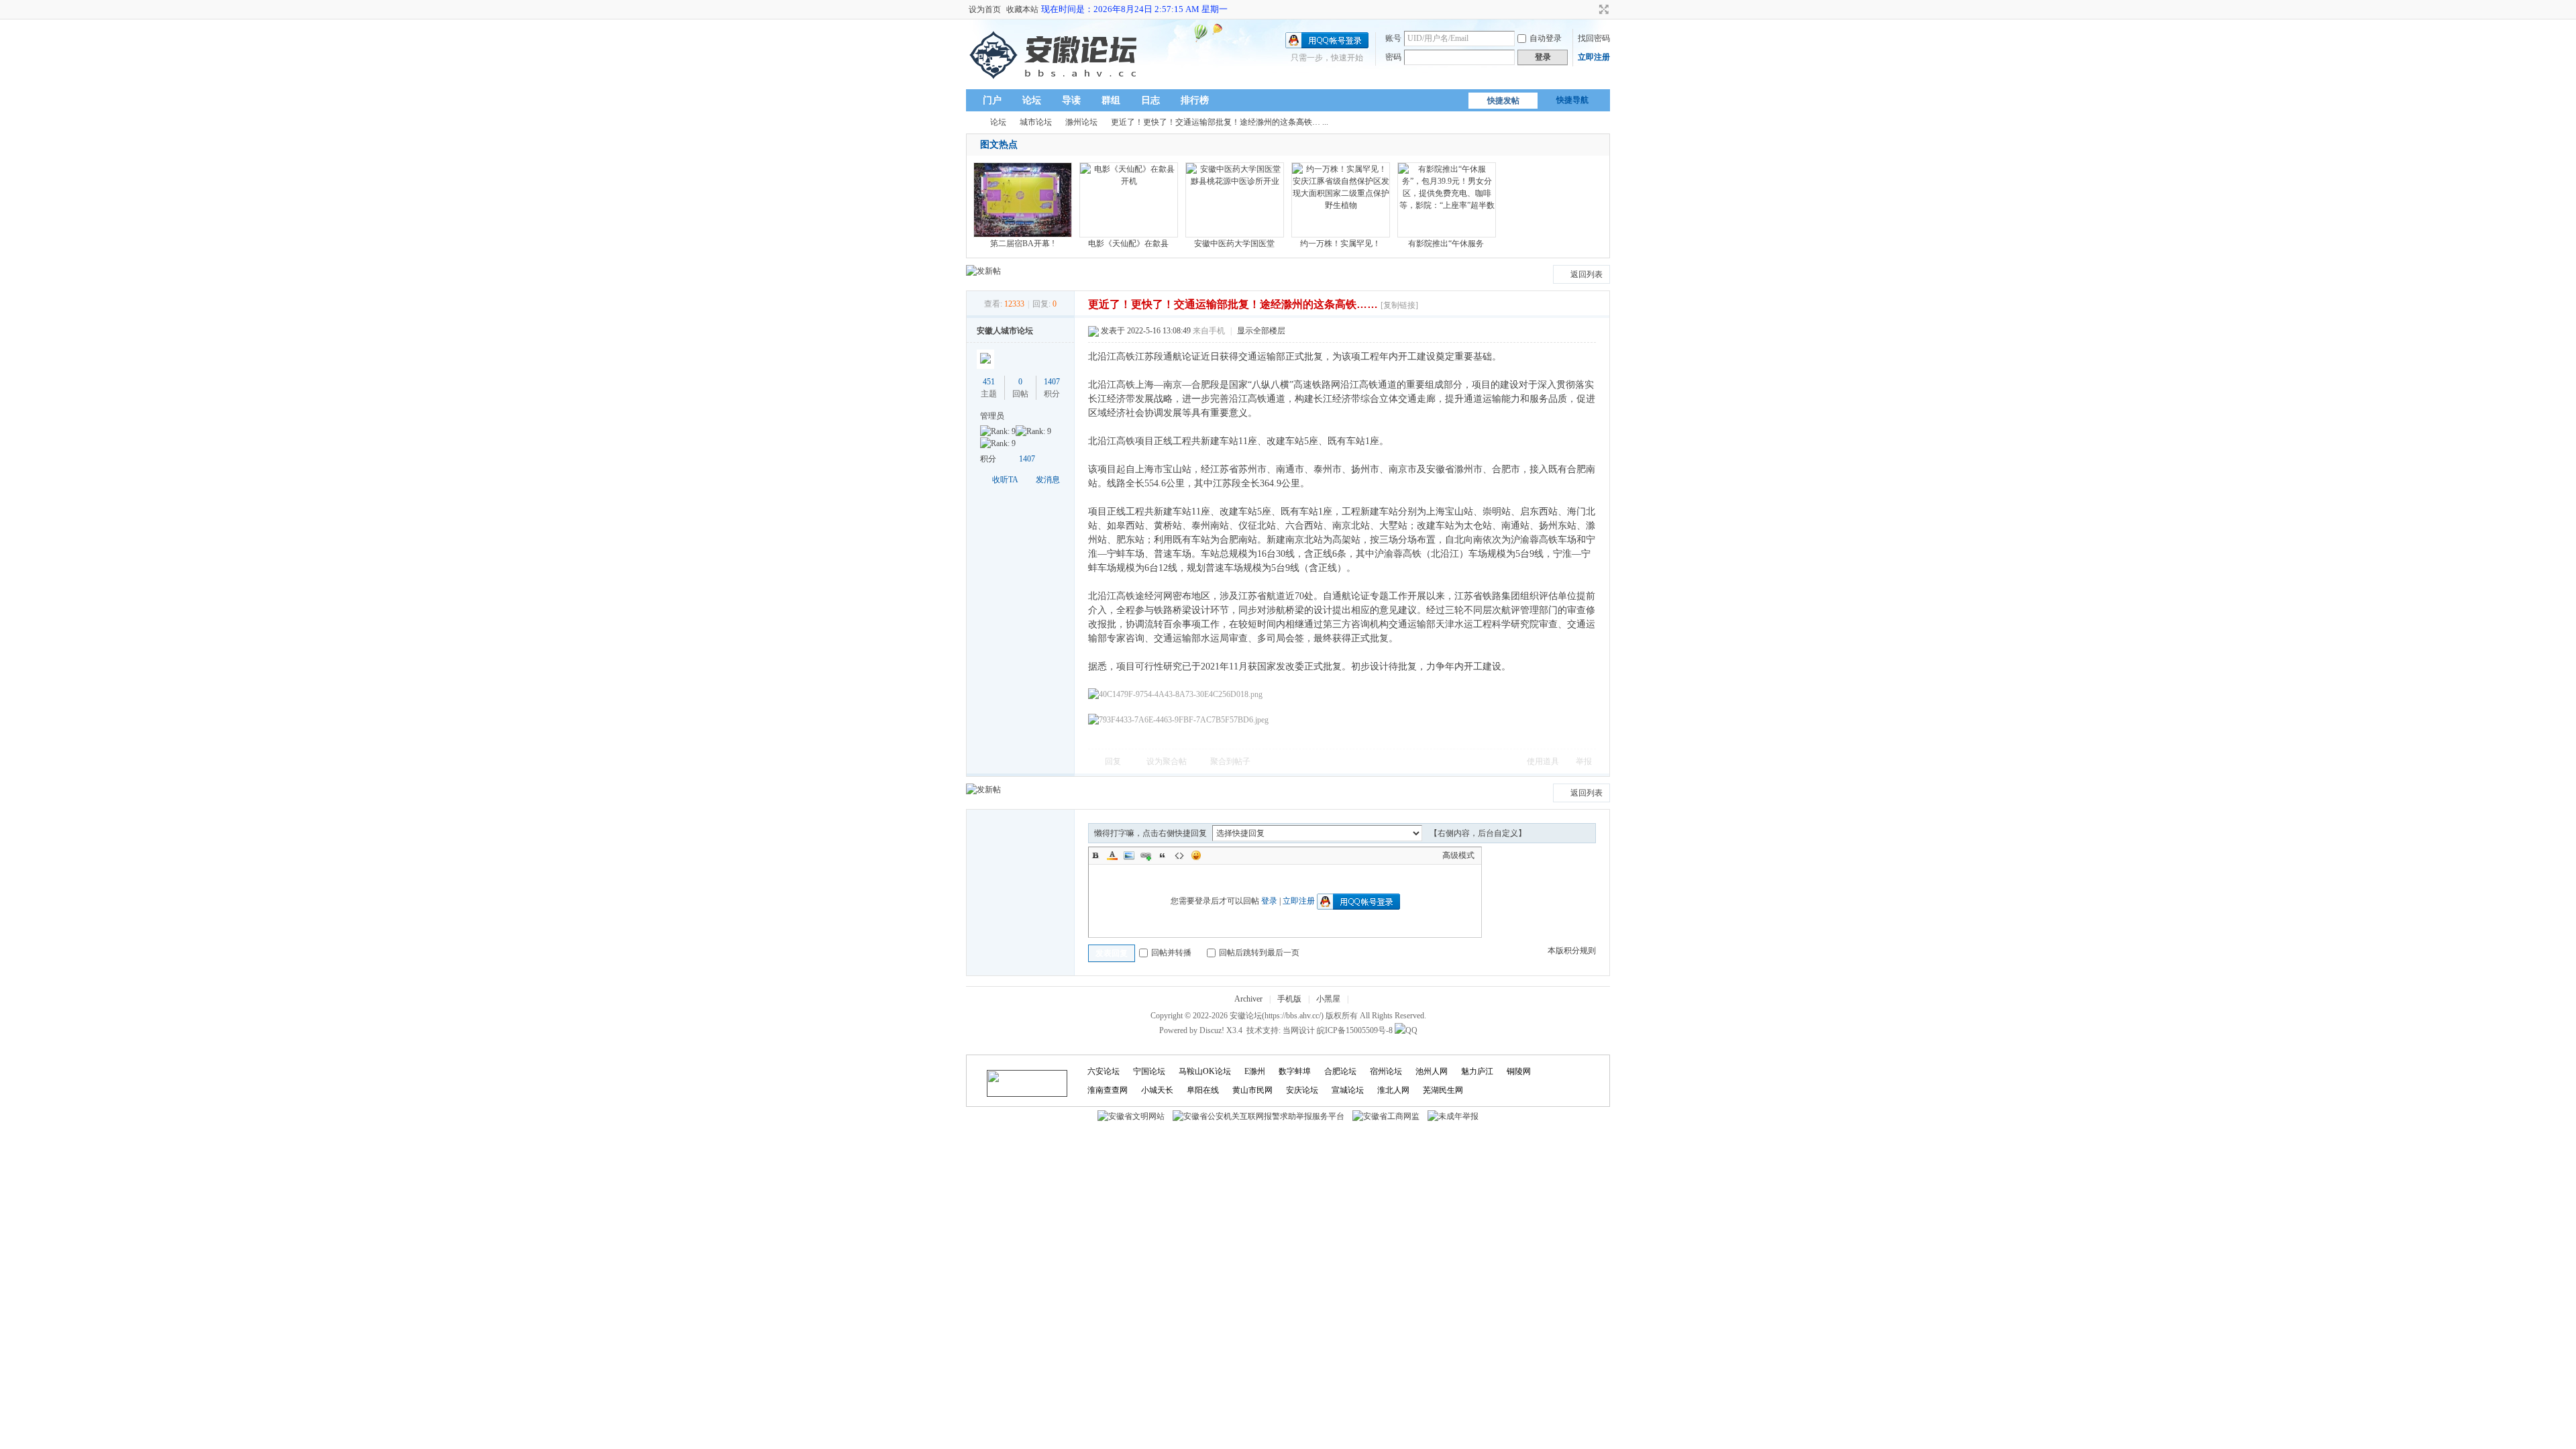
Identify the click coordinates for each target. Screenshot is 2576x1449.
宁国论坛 (1149, 1071)
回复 (1113, 761)
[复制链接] (1399, 305)
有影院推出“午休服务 (1446, 244)
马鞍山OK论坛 (1205, 1071)
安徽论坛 (971, 122)
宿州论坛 (1386, 1071)
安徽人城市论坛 (1005, 331)
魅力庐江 (1477, 1071)
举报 (1584, 761)
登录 (1269, 901)
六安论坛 (1104, 1071)
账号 (1393, 38)
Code (1179, 855)
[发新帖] (983, 271)
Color (1112, 855)
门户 (992, 100)
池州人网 (1432, 1071)
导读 (1071, 100)
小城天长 (1157, 1090)
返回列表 (1587, 274)
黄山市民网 (1252, 1090)
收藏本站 (1022, 9)
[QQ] (1406, 1030)
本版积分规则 (1572, 951)
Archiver (1248, 999)
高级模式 (1458, 855)
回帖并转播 (1171, 953)
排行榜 (1195, 100)
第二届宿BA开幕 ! (1022, 244)
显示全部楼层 (1261, 331)
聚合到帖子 (1230, 761)
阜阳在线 (1203, 1090)
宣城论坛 (1348, 1090)
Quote (1163, 855)
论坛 (1032, 100)
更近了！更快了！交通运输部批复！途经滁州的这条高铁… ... (1220, 122)
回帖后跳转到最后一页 (1259, 953)
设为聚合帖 (1167, 761)
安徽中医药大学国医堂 (1234, 244)
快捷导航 (1572, 100)
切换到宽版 (1602, 9)
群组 (1111, 100)
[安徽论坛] (1056, 81)
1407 (1052, 382)
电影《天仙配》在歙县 (1128, 244)
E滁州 (1255, 1071)
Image (1129, 855)
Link (1146, 855)
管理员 (992, 416)
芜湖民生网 (1443, 1090)
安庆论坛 (1302, 1090)
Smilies (1196, 855)
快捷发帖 (1503, 101)
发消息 (1048, 480)
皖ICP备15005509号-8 (1355, 1030)
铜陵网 (1519, 1071)
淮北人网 (1393, 1090)
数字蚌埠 (1295, 1071)
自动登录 (1546, 38)
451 (989, 382)
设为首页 (985, 9)
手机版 (1289, 999)
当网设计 (1299, 1030)
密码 (1393, 57)
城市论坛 (1036, 122)
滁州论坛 (1081, 122)
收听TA (1005, 480)
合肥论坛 (1340, 1071)
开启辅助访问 (1591, 9)
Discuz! (1212, 1030)
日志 (1150, 100)
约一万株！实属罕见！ (1340, 244)
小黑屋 (1328, 999)
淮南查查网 (1108, 1090)
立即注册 (1594, 57)
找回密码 (1594, 38)
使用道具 (1543, 761)
